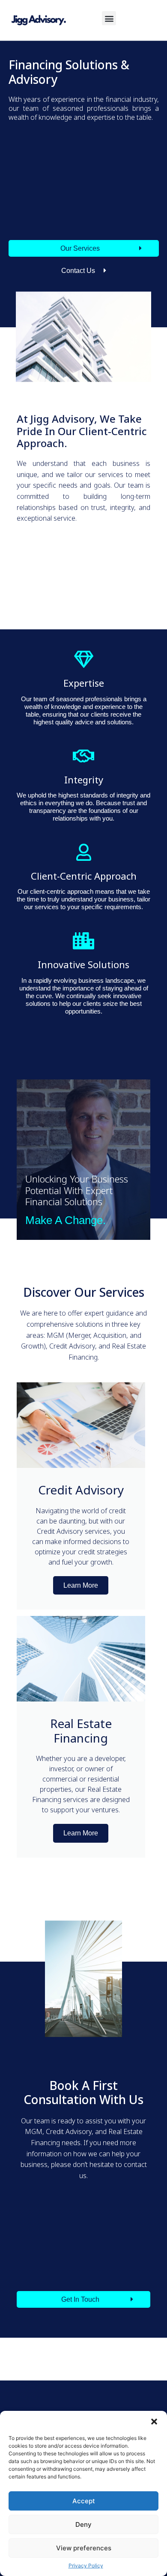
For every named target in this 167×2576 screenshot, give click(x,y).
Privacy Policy (86, 2566)
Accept (84, 2501)
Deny (83, 2524)
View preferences (84, 2548)
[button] (154, 2422)
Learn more (81, 1585)
